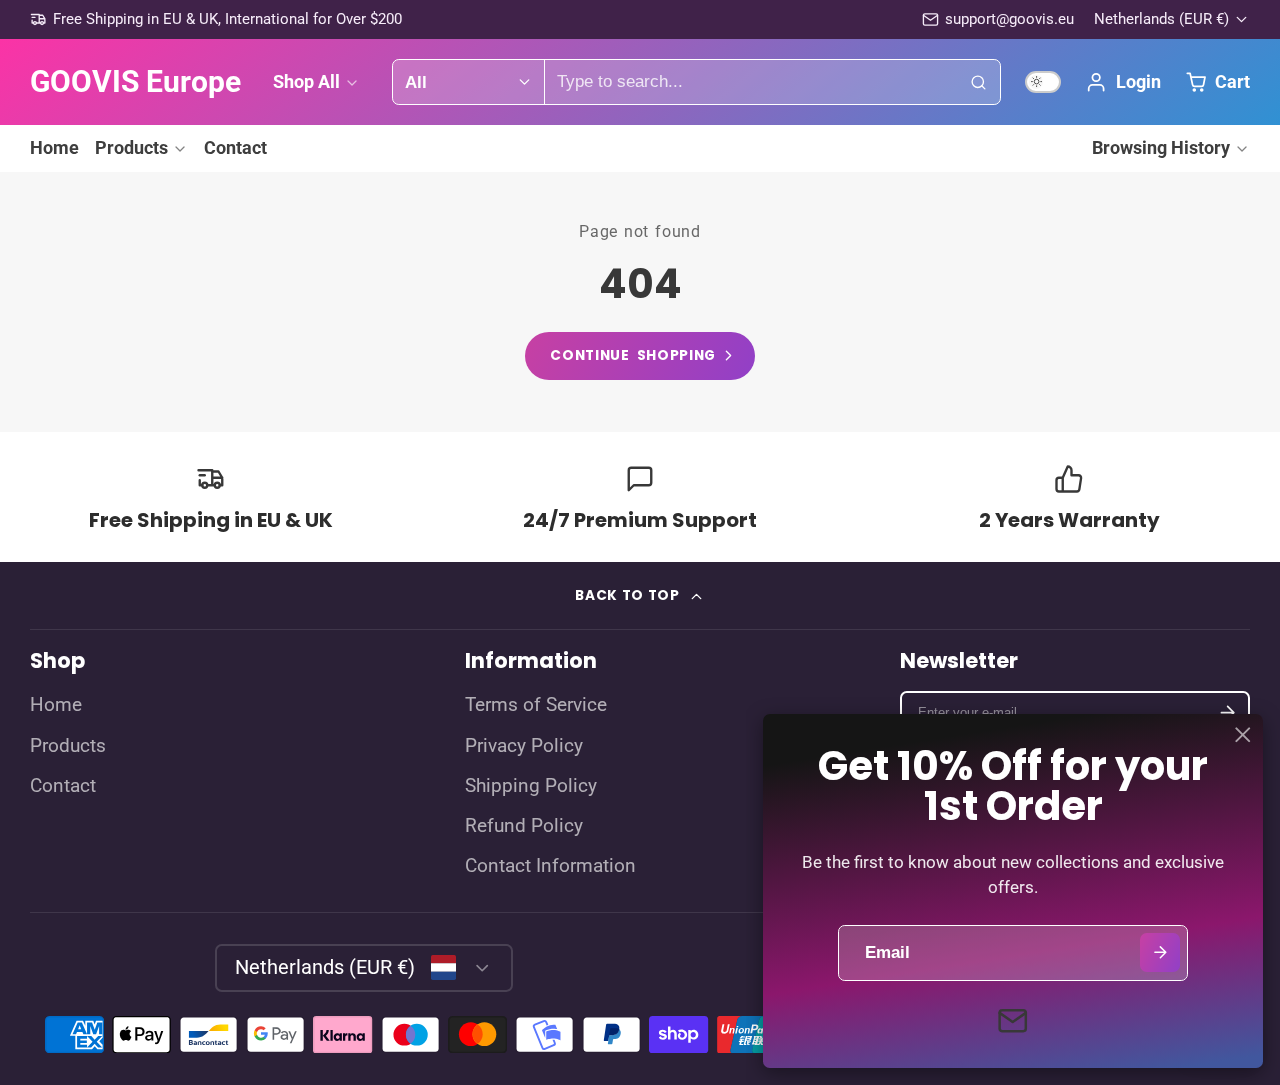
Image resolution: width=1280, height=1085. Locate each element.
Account (1122, 82)
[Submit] (1159, 952)
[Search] (978, 82)
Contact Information (550, 866)
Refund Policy (524, 826)
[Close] (1243, 735)
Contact (235, 147)
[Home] (135, 82)
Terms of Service (536, 705)
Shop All (306, 81)
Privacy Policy (524, 746)
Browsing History (1161, 147)
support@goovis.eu (1009, 19)
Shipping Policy (531, 786)
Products (131, 147)
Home (54, 147)
